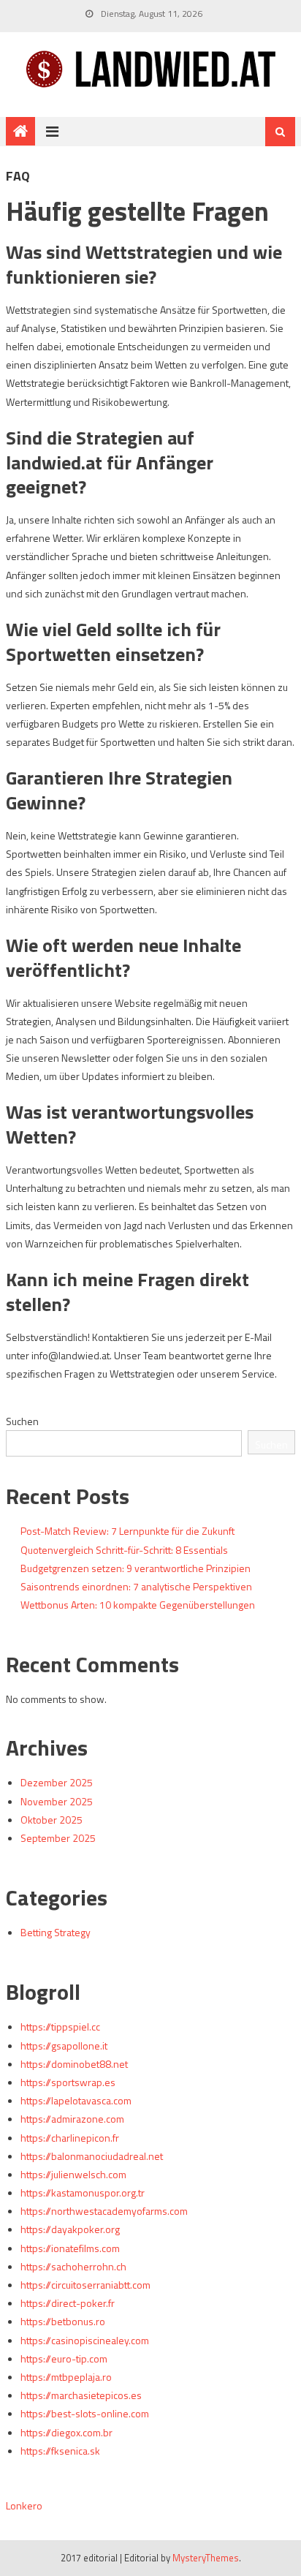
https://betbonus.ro (63, 2321)
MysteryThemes (206, 2558)
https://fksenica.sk (60, 2451)
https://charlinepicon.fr (70, 2138)
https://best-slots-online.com (85, 2413)
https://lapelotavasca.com (76, 2100)
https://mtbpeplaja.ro (66, 2377)
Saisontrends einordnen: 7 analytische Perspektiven (136, 1586)
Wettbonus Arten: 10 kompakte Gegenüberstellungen (138, 1605)
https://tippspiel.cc (60, 2027)
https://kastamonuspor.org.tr (83, 2192)
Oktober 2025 (52, 1820)
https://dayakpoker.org (70, 2229)
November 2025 (57, 1801)
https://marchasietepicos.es (81, 2395)
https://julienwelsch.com (73, 2174)
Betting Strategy (56, 1932)
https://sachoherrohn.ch (73, 2266)
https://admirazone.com (72, 2119)
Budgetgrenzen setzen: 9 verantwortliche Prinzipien (136, 1568)
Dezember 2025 (57, 1782)
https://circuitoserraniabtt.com (85, 2285)
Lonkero (24, 2505)
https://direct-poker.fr (68, 2303)
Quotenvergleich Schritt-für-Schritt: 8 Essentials (124, 1550)
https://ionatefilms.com (70, 2248)
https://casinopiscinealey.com (85, 2340)
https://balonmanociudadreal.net (92, 2156)
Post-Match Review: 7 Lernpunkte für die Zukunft (127, 1531)
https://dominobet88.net (74, 2064)
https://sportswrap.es (68, 2082)
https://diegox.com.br (66, 2432)
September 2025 (58, 1838)
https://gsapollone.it (64, 2046)
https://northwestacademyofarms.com (104, 2211)
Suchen (22, 1421)
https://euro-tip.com (64, 2358)
